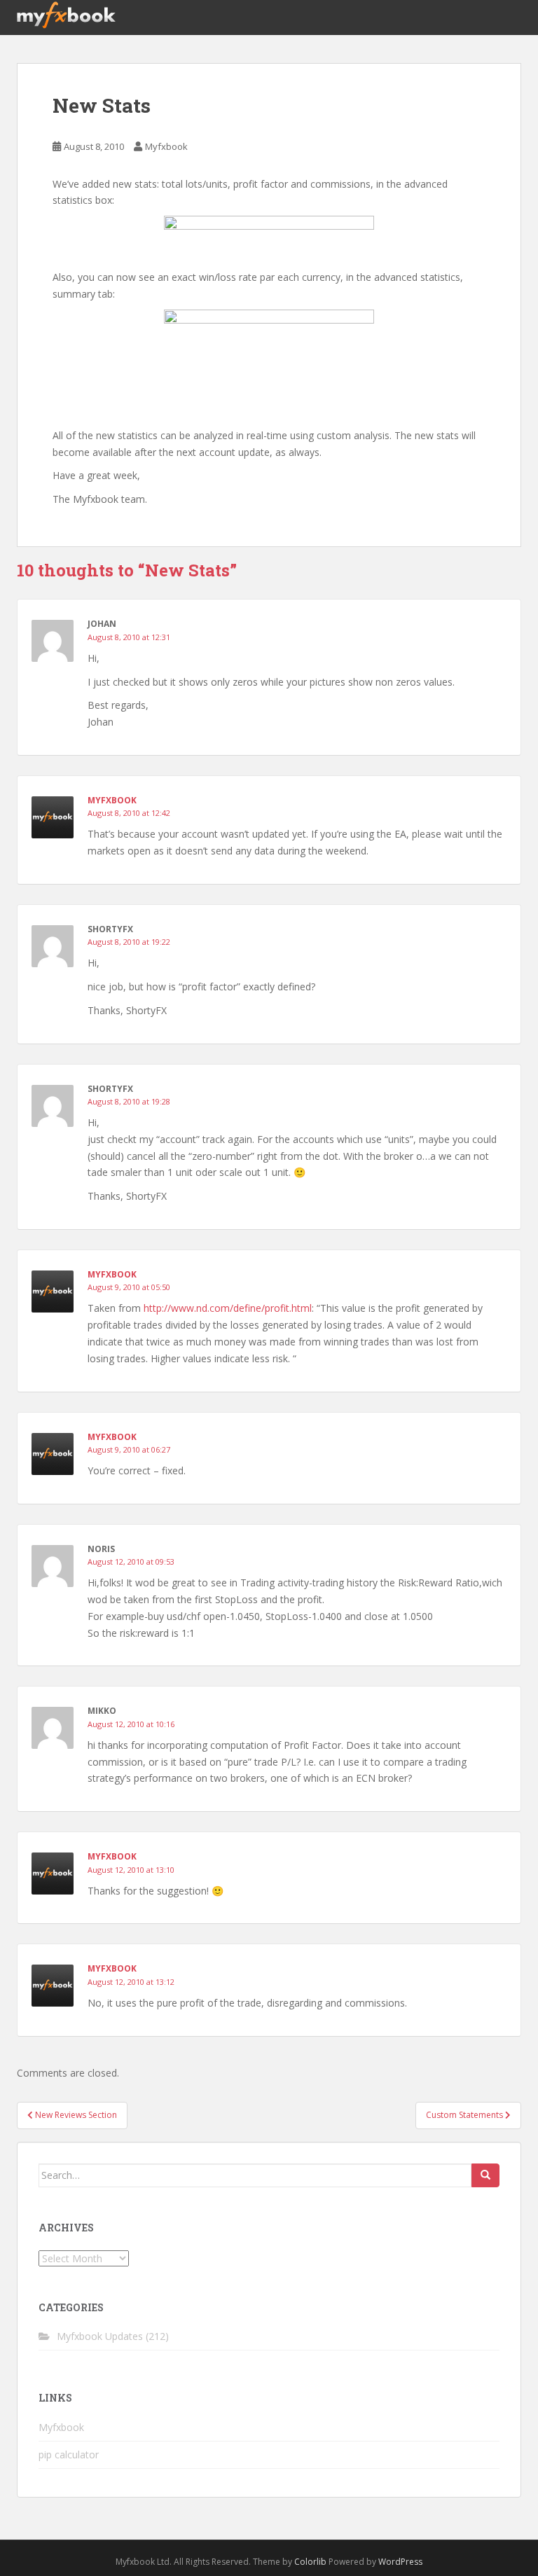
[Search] (485, 2175)
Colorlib (310, 2562)
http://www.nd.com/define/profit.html (228, 1308)
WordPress (400, 2562)
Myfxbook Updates (100, 2336)
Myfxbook (166, 146)
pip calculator (69, 2454)
